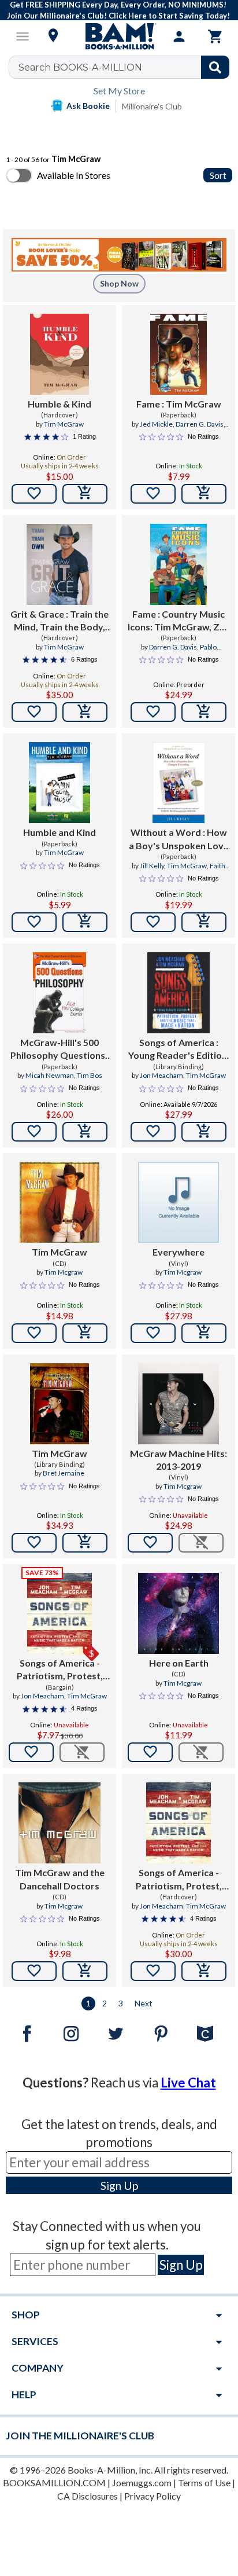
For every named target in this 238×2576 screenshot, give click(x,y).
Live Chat (188, 2083)
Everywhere (178, 1252)
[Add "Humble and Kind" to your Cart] (85, 922)
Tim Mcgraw (64, 1272)
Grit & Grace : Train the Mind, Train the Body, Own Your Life (59, 621)
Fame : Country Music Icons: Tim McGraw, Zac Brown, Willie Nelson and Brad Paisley (178, 621)
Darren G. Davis (200, 424)
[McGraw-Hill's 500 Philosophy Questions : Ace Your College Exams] (59, 993)
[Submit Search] (215, 67)
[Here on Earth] (178, 1613)
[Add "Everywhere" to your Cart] (204, 1333)
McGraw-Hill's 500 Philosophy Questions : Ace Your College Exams (60, 1050)
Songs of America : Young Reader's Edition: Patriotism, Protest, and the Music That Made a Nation (179, 1050)
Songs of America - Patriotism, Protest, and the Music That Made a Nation (60, 1670)
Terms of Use (204, 2483)
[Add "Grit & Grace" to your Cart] (85, 712)
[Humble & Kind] (59, 354)
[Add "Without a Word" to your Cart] (204, 922)
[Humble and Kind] (59, 783)
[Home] (119, 36)
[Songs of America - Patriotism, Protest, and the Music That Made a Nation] (178, 1823)
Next (144, 2003)
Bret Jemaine (64, 1473)
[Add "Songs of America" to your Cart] (204, 1132)
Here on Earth (179, 1663)
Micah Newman (50, 1075)
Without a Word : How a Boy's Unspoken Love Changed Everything (179, 839)
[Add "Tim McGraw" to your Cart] (85, 1333)
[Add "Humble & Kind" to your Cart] (85, 494)
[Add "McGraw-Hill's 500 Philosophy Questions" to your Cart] (85, 1132)
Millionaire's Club (152, 106)
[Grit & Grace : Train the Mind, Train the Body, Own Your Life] (59, 564)
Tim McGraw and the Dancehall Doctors (60, 1879)
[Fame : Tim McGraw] (178, 354)
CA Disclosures (88, 2496)
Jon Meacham (161, 1075)
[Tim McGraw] (59, 1202)
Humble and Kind (59, 832)
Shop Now (119, 283)
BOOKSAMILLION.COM (54, 2483)
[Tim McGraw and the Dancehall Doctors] (59, 1823)
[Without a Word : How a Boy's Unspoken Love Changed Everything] (179, 783)
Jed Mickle (156, 424)
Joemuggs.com (142, 2483)
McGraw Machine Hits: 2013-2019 (178, 1460)
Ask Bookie (88, 106)
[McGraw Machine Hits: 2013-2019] (178, 1404)
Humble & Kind (59, 404)
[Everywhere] (178, 1202)
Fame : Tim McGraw (179, 404)
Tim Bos (90, 1075)
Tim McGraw (64, 424)
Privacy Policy (153, 2496)
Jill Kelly (152, 866)
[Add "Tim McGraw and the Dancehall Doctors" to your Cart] (85, 1971)
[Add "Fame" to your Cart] (204, 494)
